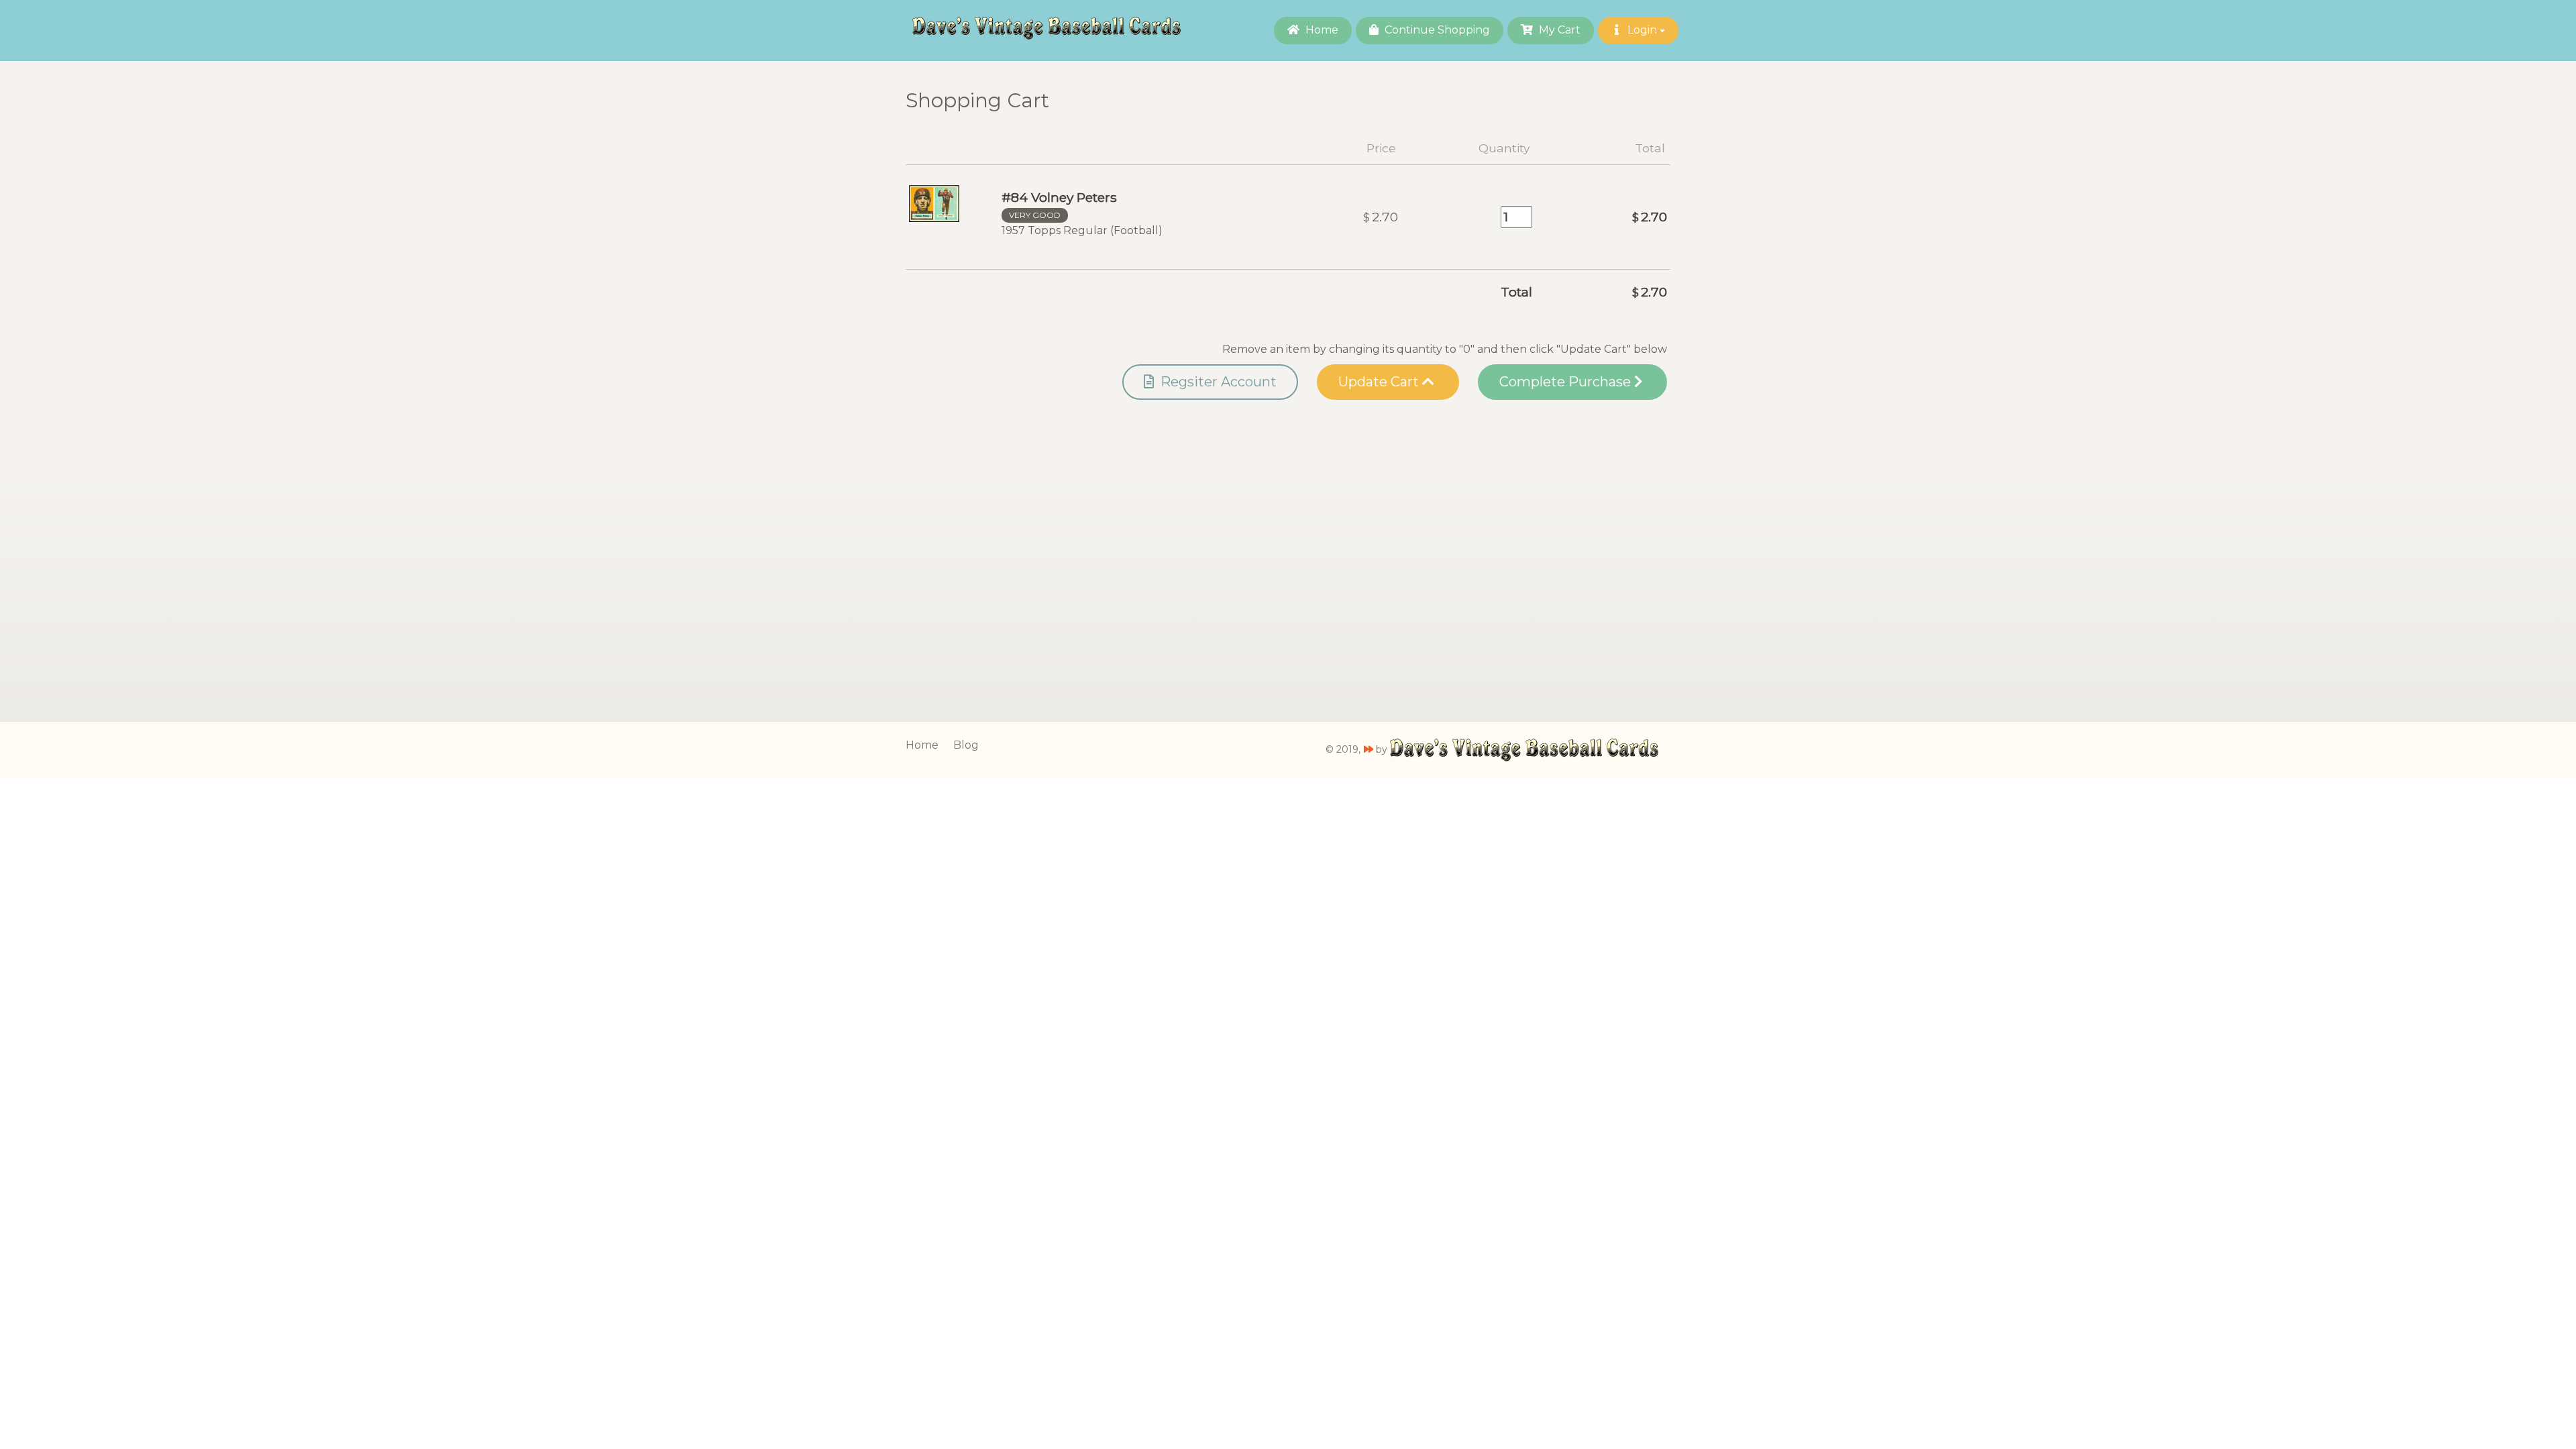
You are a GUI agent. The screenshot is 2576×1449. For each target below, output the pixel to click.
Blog (966, 745)
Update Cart (1380, 382)
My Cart (1558, 30)
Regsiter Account (1217, 382)
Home (1321, 30)
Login (1642, 30)
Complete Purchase (1567, 382)
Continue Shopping (1436, 30)
